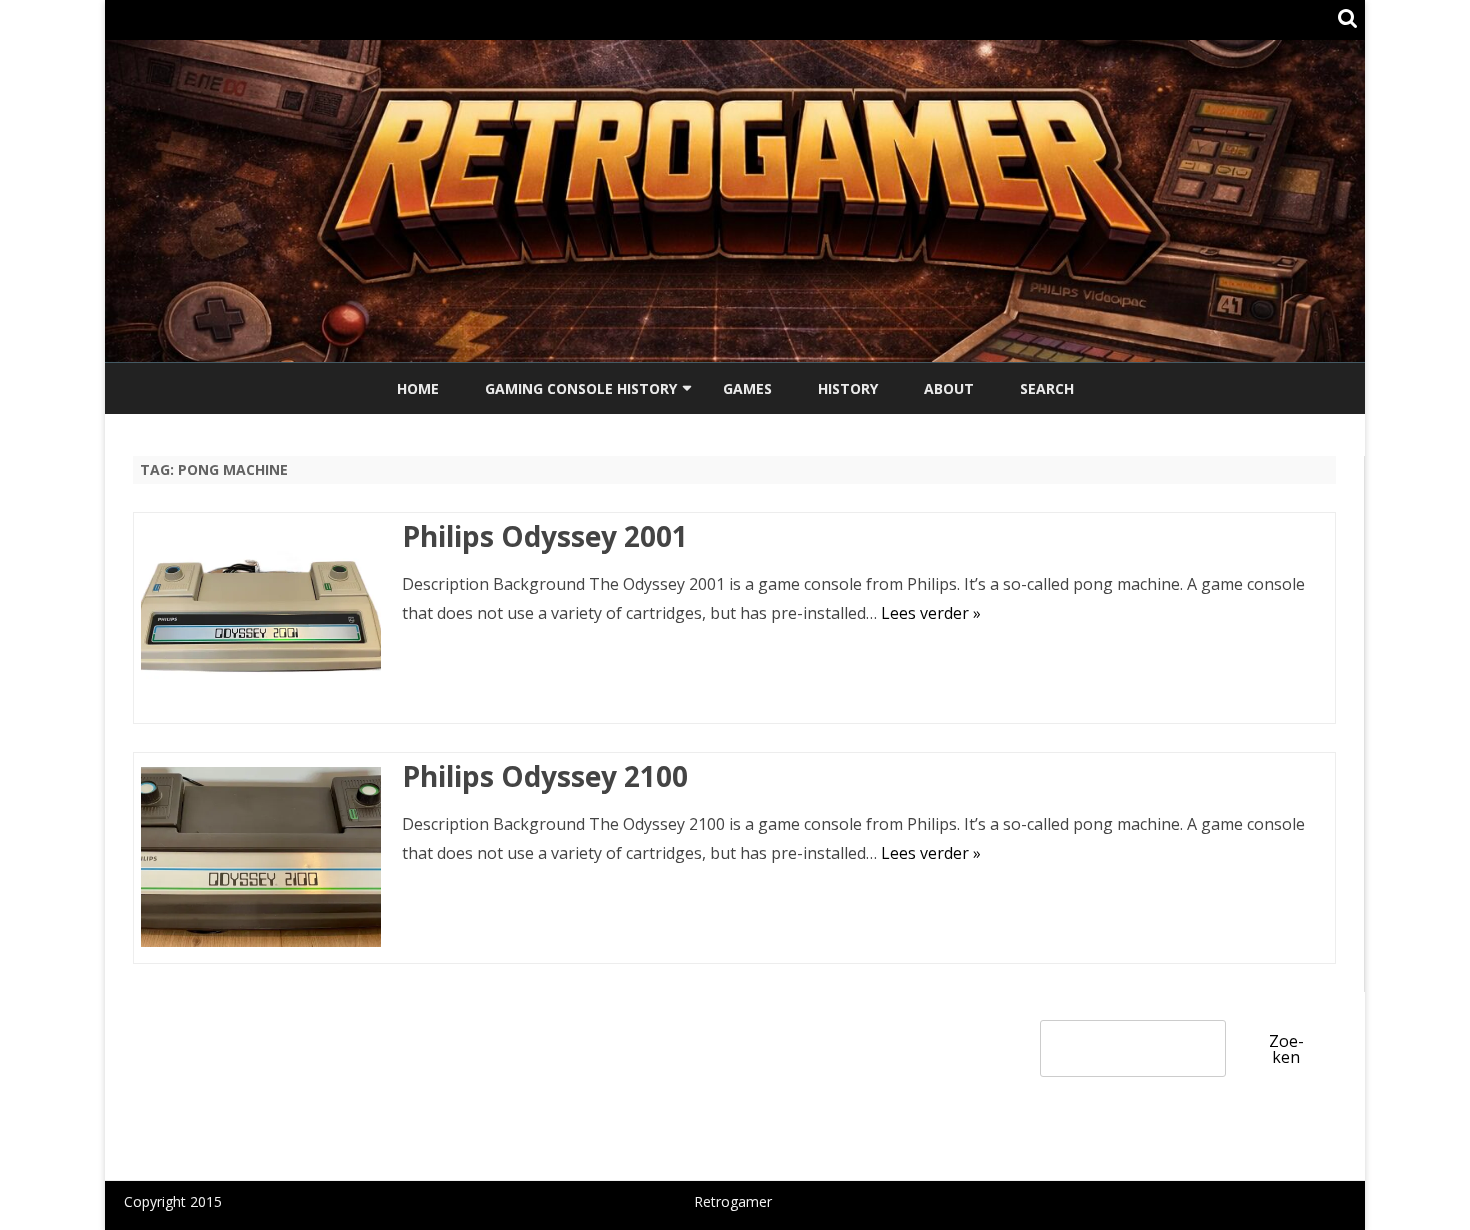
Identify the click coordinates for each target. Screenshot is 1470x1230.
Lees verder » (931, 613)
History (848, 388)
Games (747, 388)
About (949, 388)
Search (1047, 388)
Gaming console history (581, 388)
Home (418, 388)
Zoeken (1286, 1049)
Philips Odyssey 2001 (545, 536)
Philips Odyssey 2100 (545, 776)
